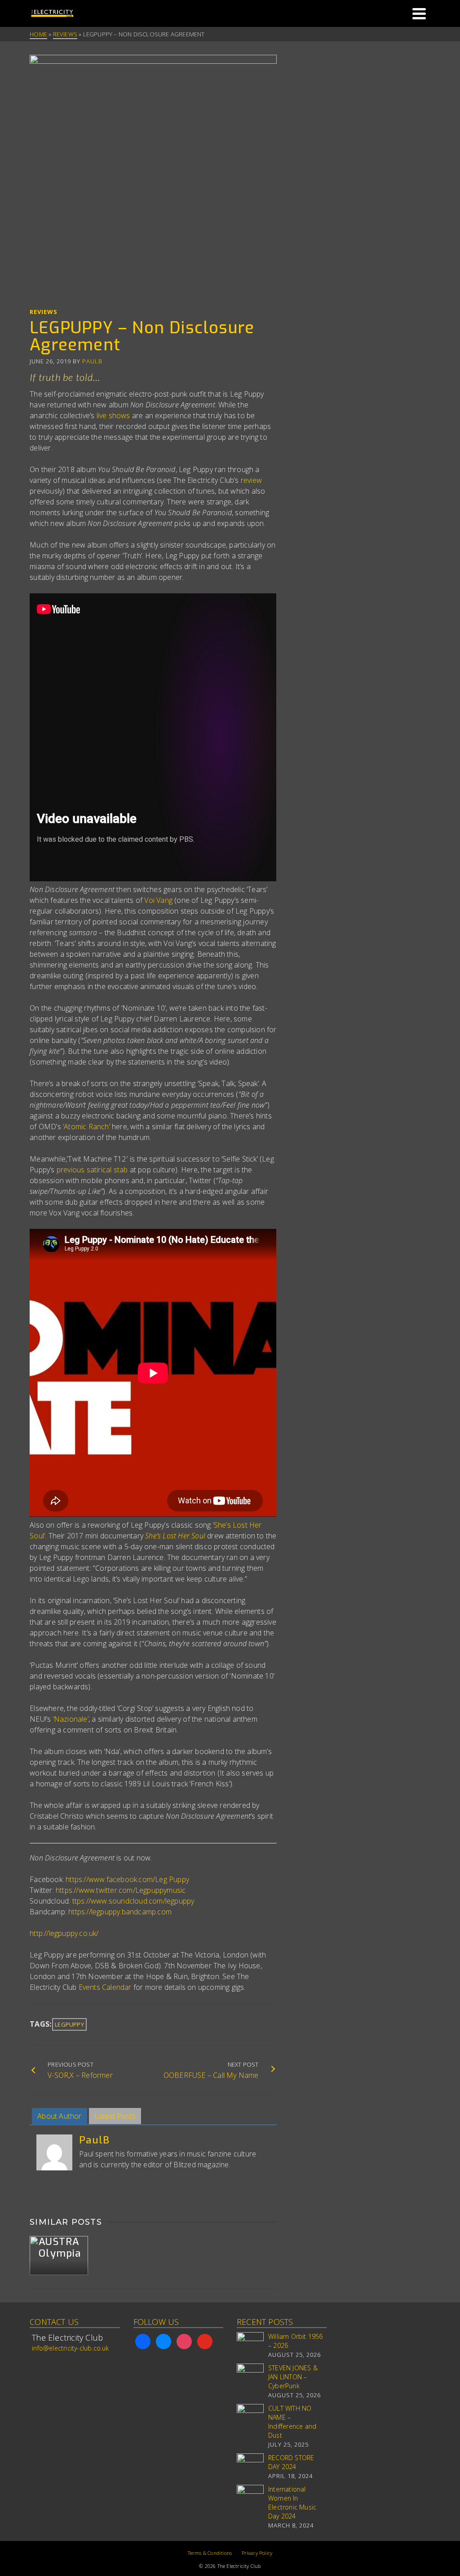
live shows (113, 415)
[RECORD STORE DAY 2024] (250, 2467)
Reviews (44, 312)
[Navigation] (419, 13)
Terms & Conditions (210, 2553)
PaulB (92, 361)
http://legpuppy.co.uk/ (64, 1933)
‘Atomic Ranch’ (86, 1127)
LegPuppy (69, 2024)
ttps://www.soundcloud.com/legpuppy (133, 1901)
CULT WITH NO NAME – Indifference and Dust (292, 2422)
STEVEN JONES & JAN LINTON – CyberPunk (293, 2377)
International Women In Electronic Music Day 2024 (292, 2503)
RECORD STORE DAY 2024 (291, 2462)
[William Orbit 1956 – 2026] (250, 2346)
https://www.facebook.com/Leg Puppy (127, 1879)
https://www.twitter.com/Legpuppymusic (121, 1890)
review (251, 480)
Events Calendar (106, 1987)
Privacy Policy (257, 2553)
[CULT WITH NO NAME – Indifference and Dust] (250, 2417)
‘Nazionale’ (71, 1719)
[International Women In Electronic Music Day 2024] (250, 2498)
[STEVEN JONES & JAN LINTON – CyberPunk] (250, 2377)
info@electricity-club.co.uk (70, 2348)
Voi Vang (158, 900)
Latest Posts (115, 2116)
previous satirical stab (92, 1170)
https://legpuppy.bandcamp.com (120, 1912)
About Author (59, 2116)
